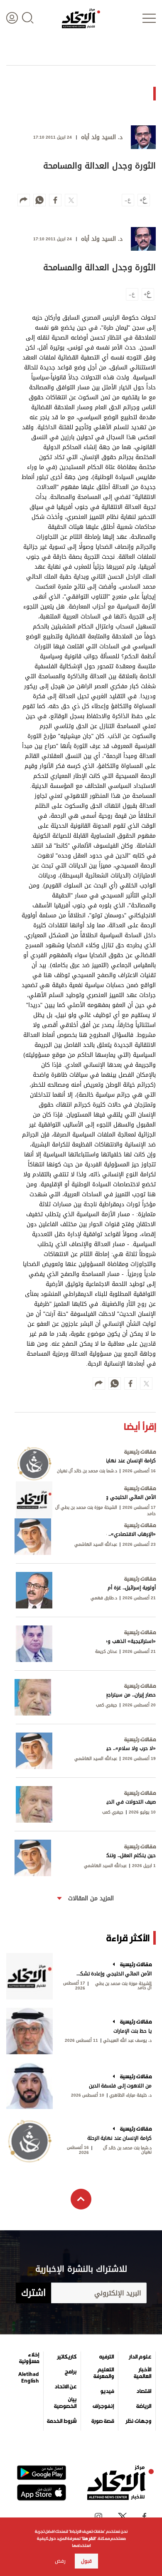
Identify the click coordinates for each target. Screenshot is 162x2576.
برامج (71, 2372)
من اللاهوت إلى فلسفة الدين (120, 2086)
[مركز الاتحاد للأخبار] (81, 18)
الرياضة (144, 2406)
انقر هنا (89, 2538)
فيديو (107, 2391)
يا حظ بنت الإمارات (133, 2031)
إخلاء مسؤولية (29, 2358)
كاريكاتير (67, 2357)
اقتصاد (144, 2391)
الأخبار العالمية (142, 2373)
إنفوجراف (103, 2406)
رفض (60, 2561)
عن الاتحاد (65, 2387)
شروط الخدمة (62, 2421)
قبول (86, 2561)
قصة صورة (103, 2421)
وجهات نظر (138, 2421)
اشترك (33, 2293)
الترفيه (107, 2357)
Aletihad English (29, 2378)
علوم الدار (140, 2357)
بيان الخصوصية (65, 2403)
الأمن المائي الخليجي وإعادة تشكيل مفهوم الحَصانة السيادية (113, 1974)
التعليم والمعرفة (104, 2373)
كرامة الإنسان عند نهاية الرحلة (119, 2138)
